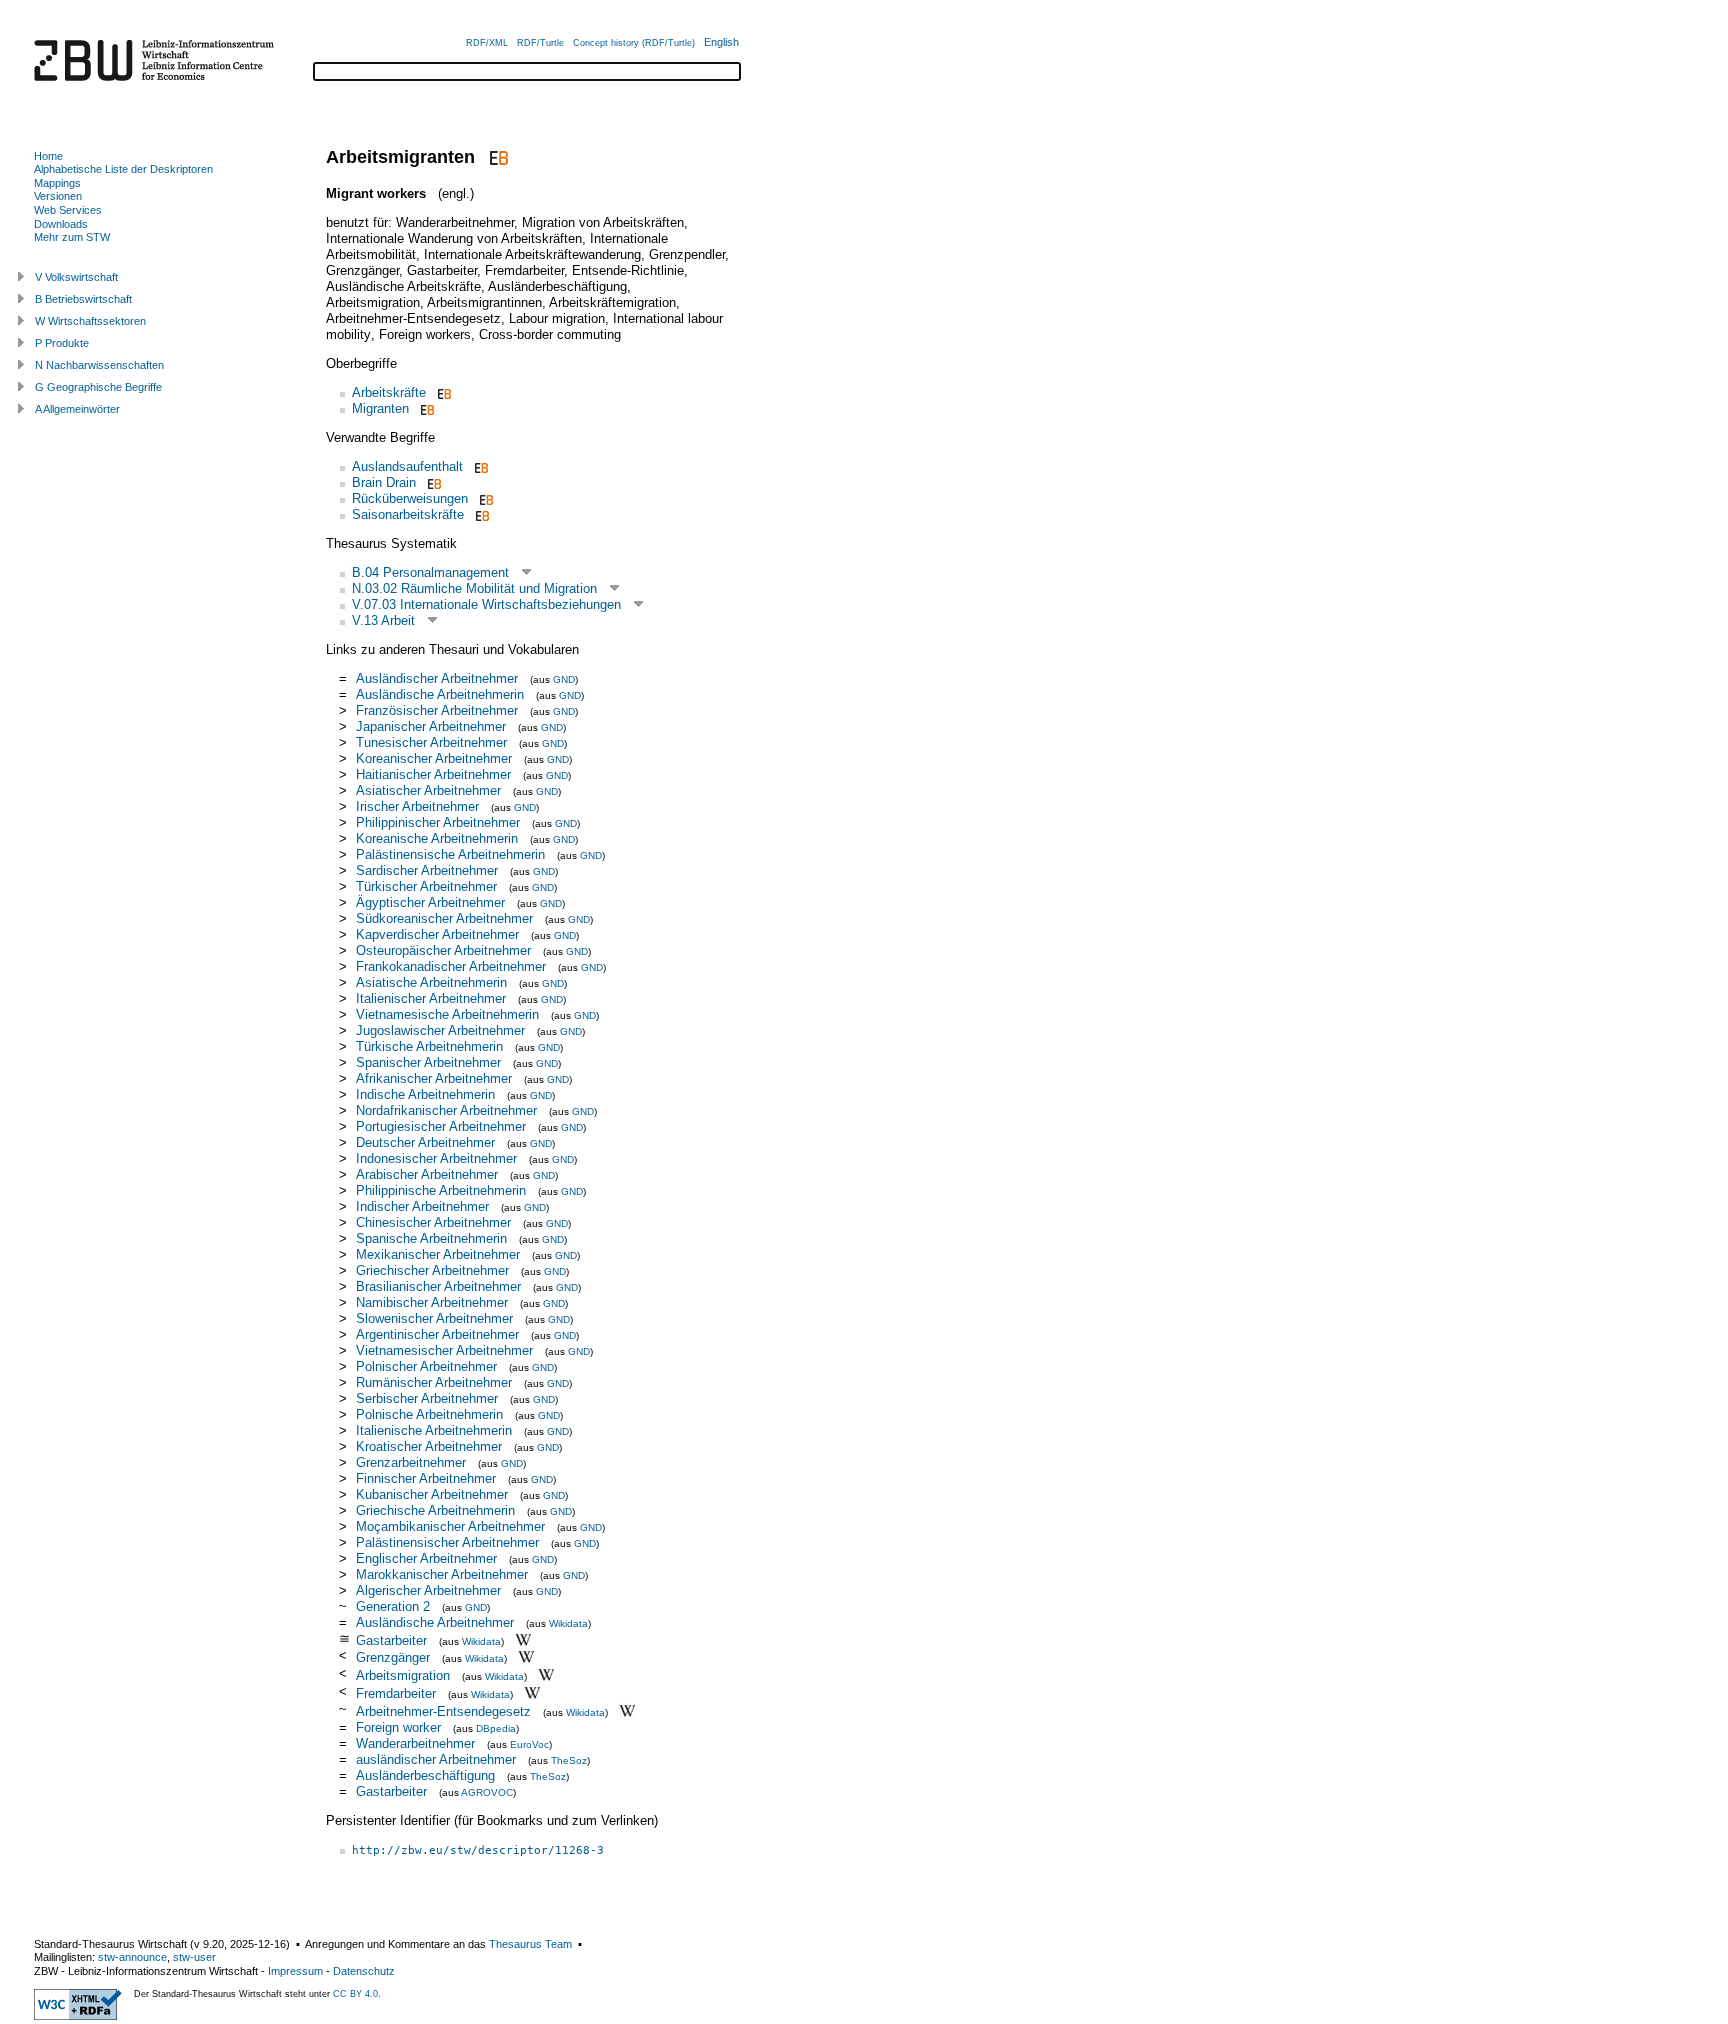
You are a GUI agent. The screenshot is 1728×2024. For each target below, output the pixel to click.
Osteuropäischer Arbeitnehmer (443, 950)
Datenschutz (364, 1971)
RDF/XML (487, 43)
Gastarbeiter (391, 1639)
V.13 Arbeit (383, 620)
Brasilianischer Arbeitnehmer (438, 1286)
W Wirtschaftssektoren (90, 321)
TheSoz (569, 1760)
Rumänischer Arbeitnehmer (434, 1382)
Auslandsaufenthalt (407, 466)
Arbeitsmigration (403, 1675)
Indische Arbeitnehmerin (425, 1094)
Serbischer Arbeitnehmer (427, 1398)
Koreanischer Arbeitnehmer (434, 758)
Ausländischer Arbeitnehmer (437, 678)
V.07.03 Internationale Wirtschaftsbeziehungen (486, 604)
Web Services (68, 210)
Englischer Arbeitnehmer (426, 1558)
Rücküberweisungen (410, 498)
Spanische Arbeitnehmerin (431, 1238)
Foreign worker (398, 1727)
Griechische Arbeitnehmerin (435, 1510)
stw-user (194, 1957)
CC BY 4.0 (355, 1994)
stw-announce (132, 1957)
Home (48, 156)
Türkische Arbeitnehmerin (429, 1046)
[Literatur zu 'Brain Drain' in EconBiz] (432, 482)
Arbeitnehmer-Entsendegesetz (443, 1711)
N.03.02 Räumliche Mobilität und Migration (474, 588)
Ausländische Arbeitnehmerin (440, 694)
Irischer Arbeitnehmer (417, 806)
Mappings (57, 183)
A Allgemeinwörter (77, 409)
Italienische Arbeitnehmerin (434, 1430)
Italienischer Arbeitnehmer (431, 998)
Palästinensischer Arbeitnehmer (447, 1542)
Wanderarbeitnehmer (415, 1743)
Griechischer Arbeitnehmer (432, 1270)
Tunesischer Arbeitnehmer (431, 742)
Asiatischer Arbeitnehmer (428, 790)
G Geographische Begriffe (98, 387)
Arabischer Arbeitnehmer (427, 1174)
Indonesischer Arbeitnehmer (436, 1158)
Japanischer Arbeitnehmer (431, 726)
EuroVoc (529, 1744)
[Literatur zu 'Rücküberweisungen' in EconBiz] (484, 498)
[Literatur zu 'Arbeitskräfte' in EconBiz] (442, 392)
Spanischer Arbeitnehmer (428, 1062)
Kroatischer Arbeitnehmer (429, 1446)
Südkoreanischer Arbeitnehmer (444, 918)
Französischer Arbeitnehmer (437, 710)
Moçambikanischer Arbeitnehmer (450, 1526)
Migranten (380, 408)
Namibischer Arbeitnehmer (432, 1302)
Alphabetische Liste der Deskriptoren (123, 169)
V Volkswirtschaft (76, 277)
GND (564, 679)
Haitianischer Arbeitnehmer (433, 774)
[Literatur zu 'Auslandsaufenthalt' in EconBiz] (479, 466)
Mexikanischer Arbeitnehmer (438, 1254)
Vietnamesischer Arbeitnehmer (444, 1350)
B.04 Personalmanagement (430, 572)
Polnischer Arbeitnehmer (426, 1366)
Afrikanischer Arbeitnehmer (434, 1078)
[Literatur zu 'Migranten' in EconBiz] (425, 408)
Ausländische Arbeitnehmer (435, 1622)
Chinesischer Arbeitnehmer (433, 1222)
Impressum (295, 1971)
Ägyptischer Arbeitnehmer (430, 902)
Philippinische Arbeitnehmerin (441, 1190)
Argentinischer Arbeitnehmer (437, 1334)
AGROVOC (487, 1792)
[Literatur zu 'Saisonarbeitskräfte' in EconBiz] (480, 514)
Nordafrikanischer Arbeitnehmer (446, 1110)
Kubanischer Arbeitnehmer (432, 1494)
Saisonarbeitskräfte (408, 514)
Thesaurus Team (530, 1944)
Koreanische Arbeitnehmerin (437, 838)
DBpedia (496, 1728)
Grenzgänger (393, 1657)
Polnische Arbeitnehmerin (429, 1414)
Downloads (61, 224)
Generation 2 (393, 1606)
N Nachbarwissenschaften (99, 365)
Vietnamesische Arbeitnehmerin (447, 1014)
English (721, 42)
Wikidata (568, 1623)
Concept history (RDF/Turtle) (634, 43)
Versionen (58, 196)
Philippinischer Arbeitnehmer (438, 822)
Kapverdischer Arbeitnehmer (437, 934)
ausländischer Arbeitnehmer (436, 1759)
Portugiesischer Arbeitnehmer (441, 1126)
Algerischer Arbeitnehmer (428, 1590)
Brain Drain (384, 482)
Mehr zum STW (72, 237)
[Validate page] (78, 2016)
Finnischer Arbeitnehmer (426, 1478)
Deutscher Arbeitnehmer (425, 1142)
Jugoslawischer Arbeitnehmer (440, 1030)
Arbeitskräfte (389, 392)
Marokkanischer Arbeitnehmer (442, 1574)
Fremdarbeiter (396, 1693)
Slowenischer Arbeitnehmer (434, 1318)
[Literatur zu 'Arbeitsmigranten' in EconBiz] (496, 157)
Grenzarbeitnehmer (411, 1462)
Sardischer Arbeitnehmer (427, 870)
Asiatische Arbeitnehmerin (431, 982)
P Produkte (62, 343)
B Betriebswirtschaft (83, 299)
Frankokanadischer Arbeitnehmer (451, 966)
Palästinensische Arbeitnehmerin (450, 854)
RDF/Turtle (540, 43)
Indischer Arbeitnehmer (422, 1206)
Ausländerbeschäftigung (425, 1775)
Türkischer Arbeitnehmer (426, 886)
